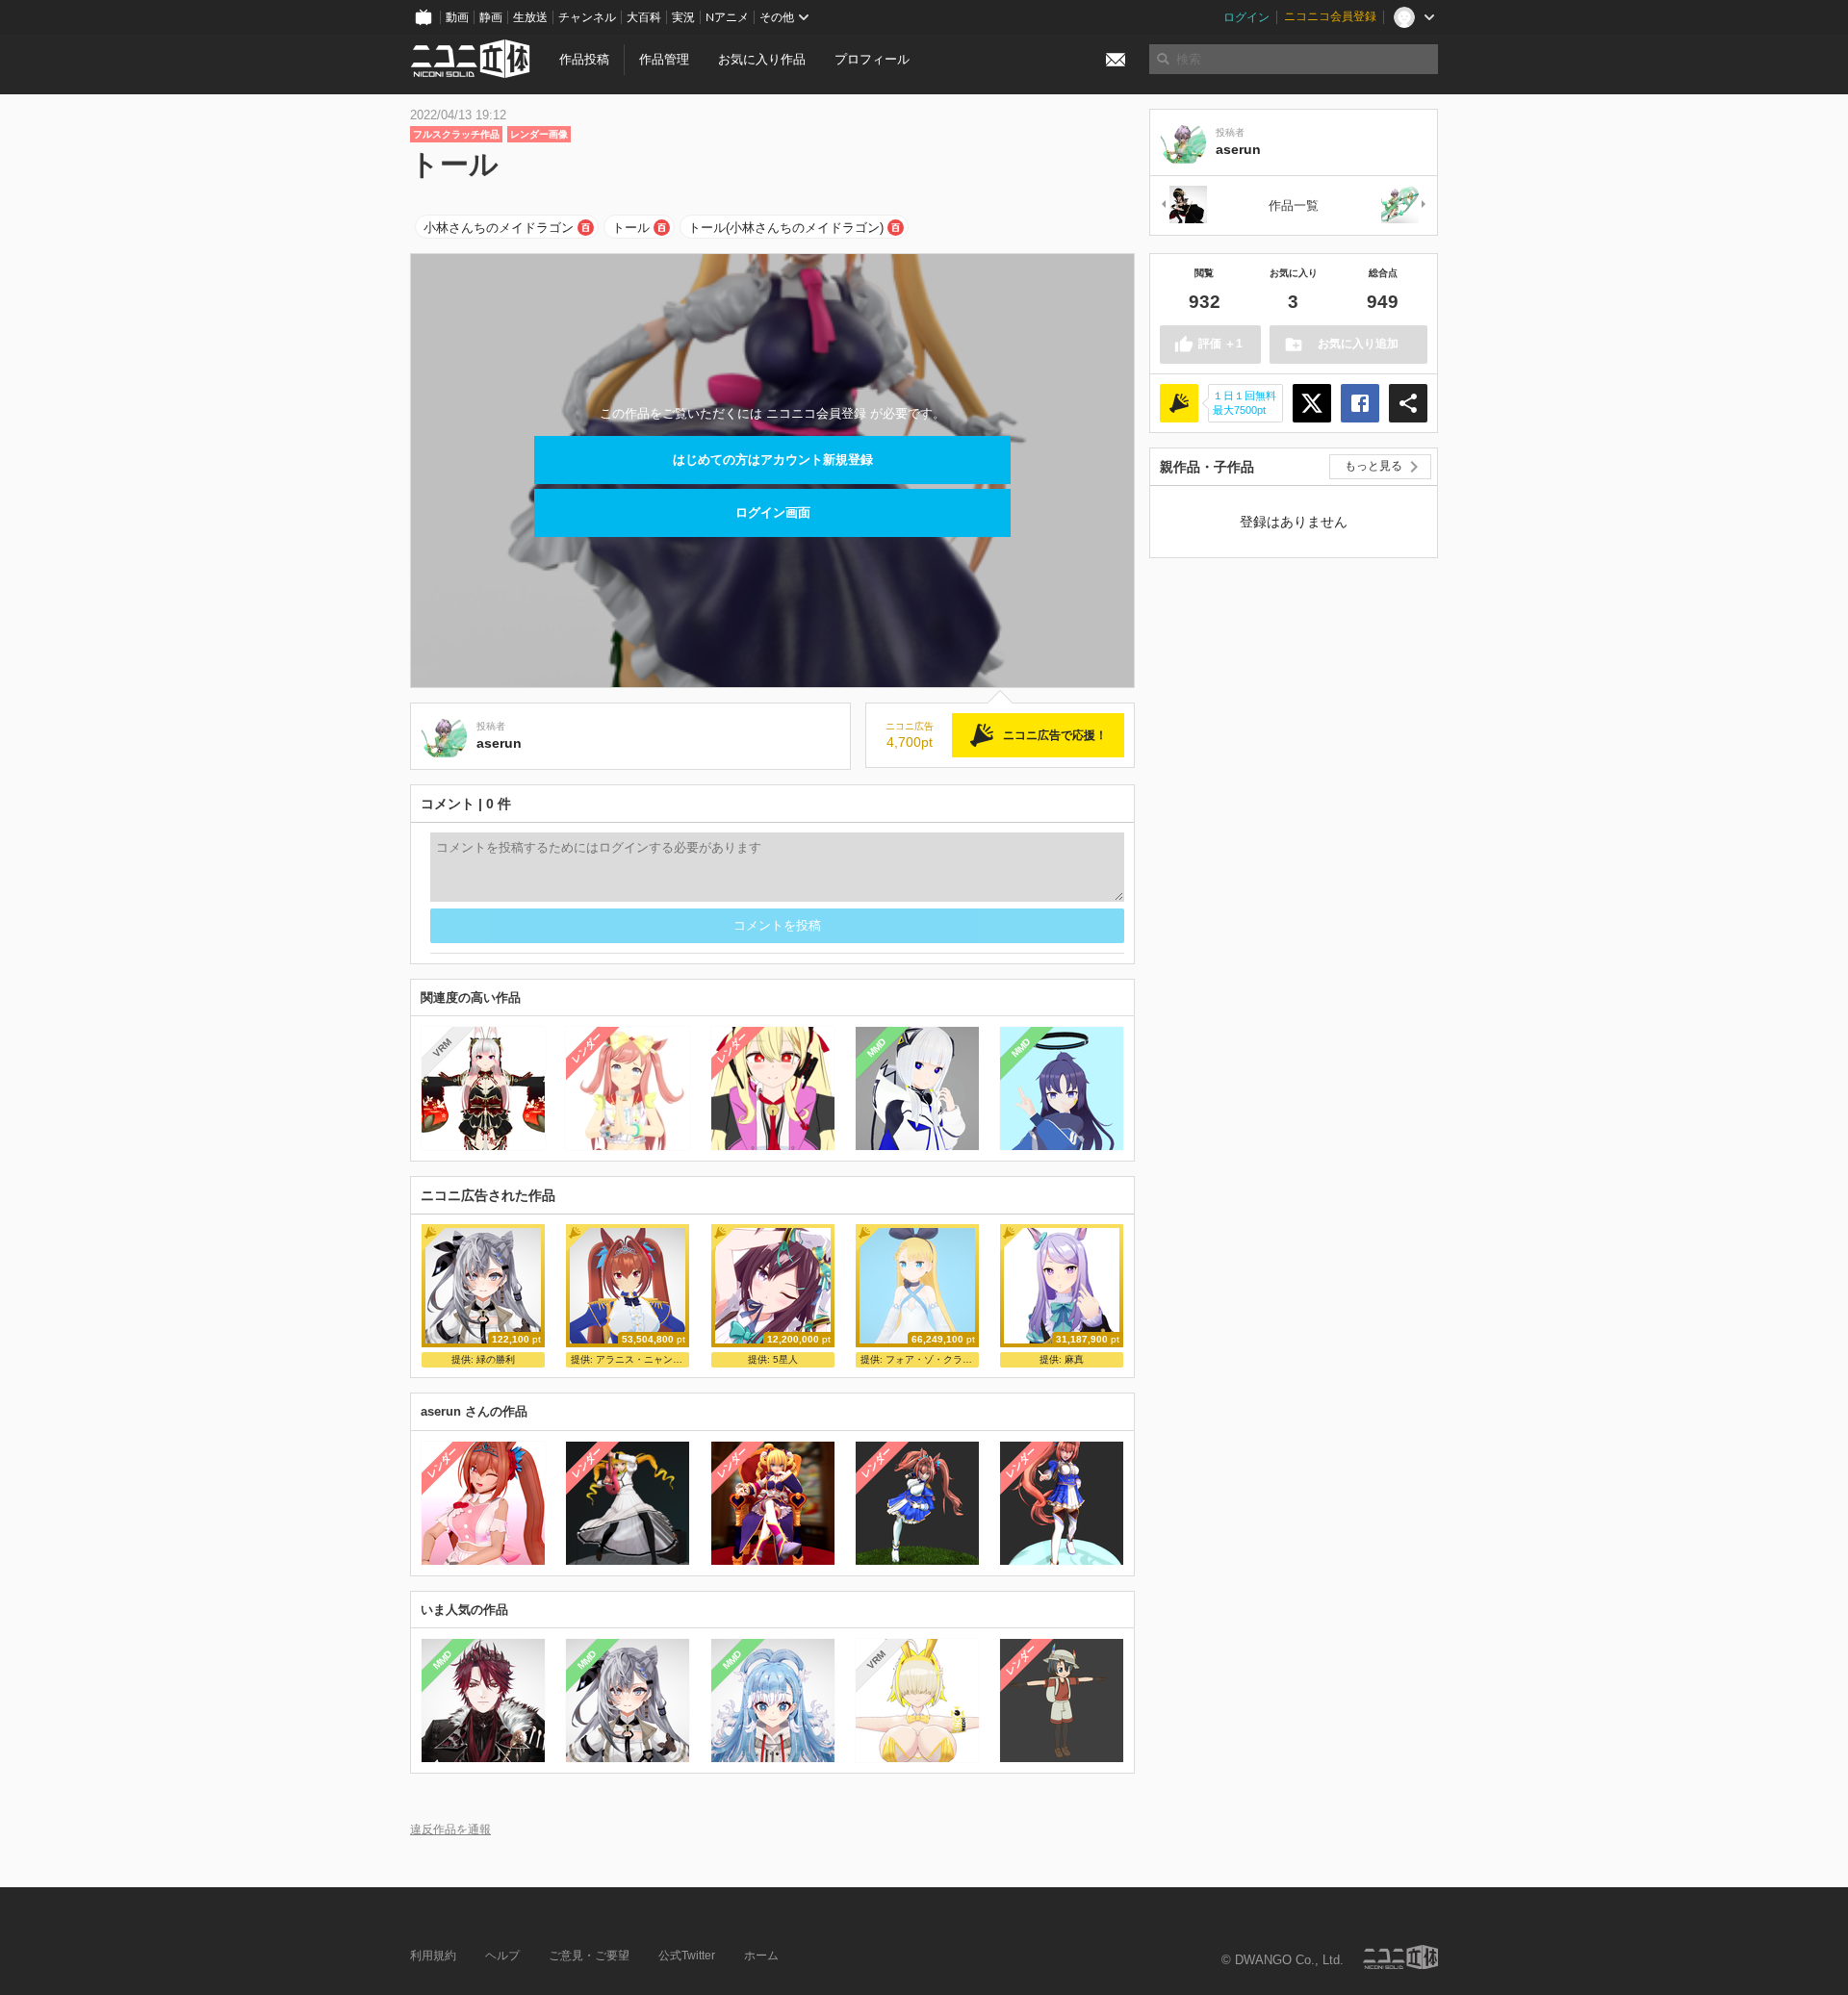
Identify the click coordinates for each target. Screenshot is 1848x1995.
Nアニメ (727, 17)
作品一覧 (1294, 205)
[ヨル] (1183, 205)
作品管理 (664, 59)
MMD (876, 1048)
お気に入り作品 (762, 59)
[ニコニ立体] (1400, 1957)
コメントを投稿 (777, 925)
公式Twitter (687, 1956)
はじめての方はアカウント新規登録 (773, 460)
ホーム (761, 1956)
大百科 (644, 17)
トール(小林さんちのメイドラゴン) (786, 228)
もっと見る (1373, 466)
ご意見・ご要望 (589, 1956)
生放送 (530, 17)
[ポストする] (1312, 403)
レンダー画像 (539, 134)
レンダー (587, 1048)
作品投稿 (584, 59)
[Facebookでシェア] (1360, 403)
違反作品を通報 (450, 1829)
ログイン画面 (773, 512)
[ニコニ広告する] (1179, 403)
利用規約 (433, 1956)
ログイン (1246, 17)
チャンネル (587, 17)
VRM (442, 1048)
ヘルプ (502, 1956)
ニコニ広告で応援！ (1055, 735)
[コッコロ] (1404, 205)
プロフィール (872, 59)
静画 (491, 17)
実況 (683, 17)
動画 (457, 17)
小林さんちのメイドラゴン (499, 228)
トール (631, 228)
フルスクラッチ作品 (456, 134)
